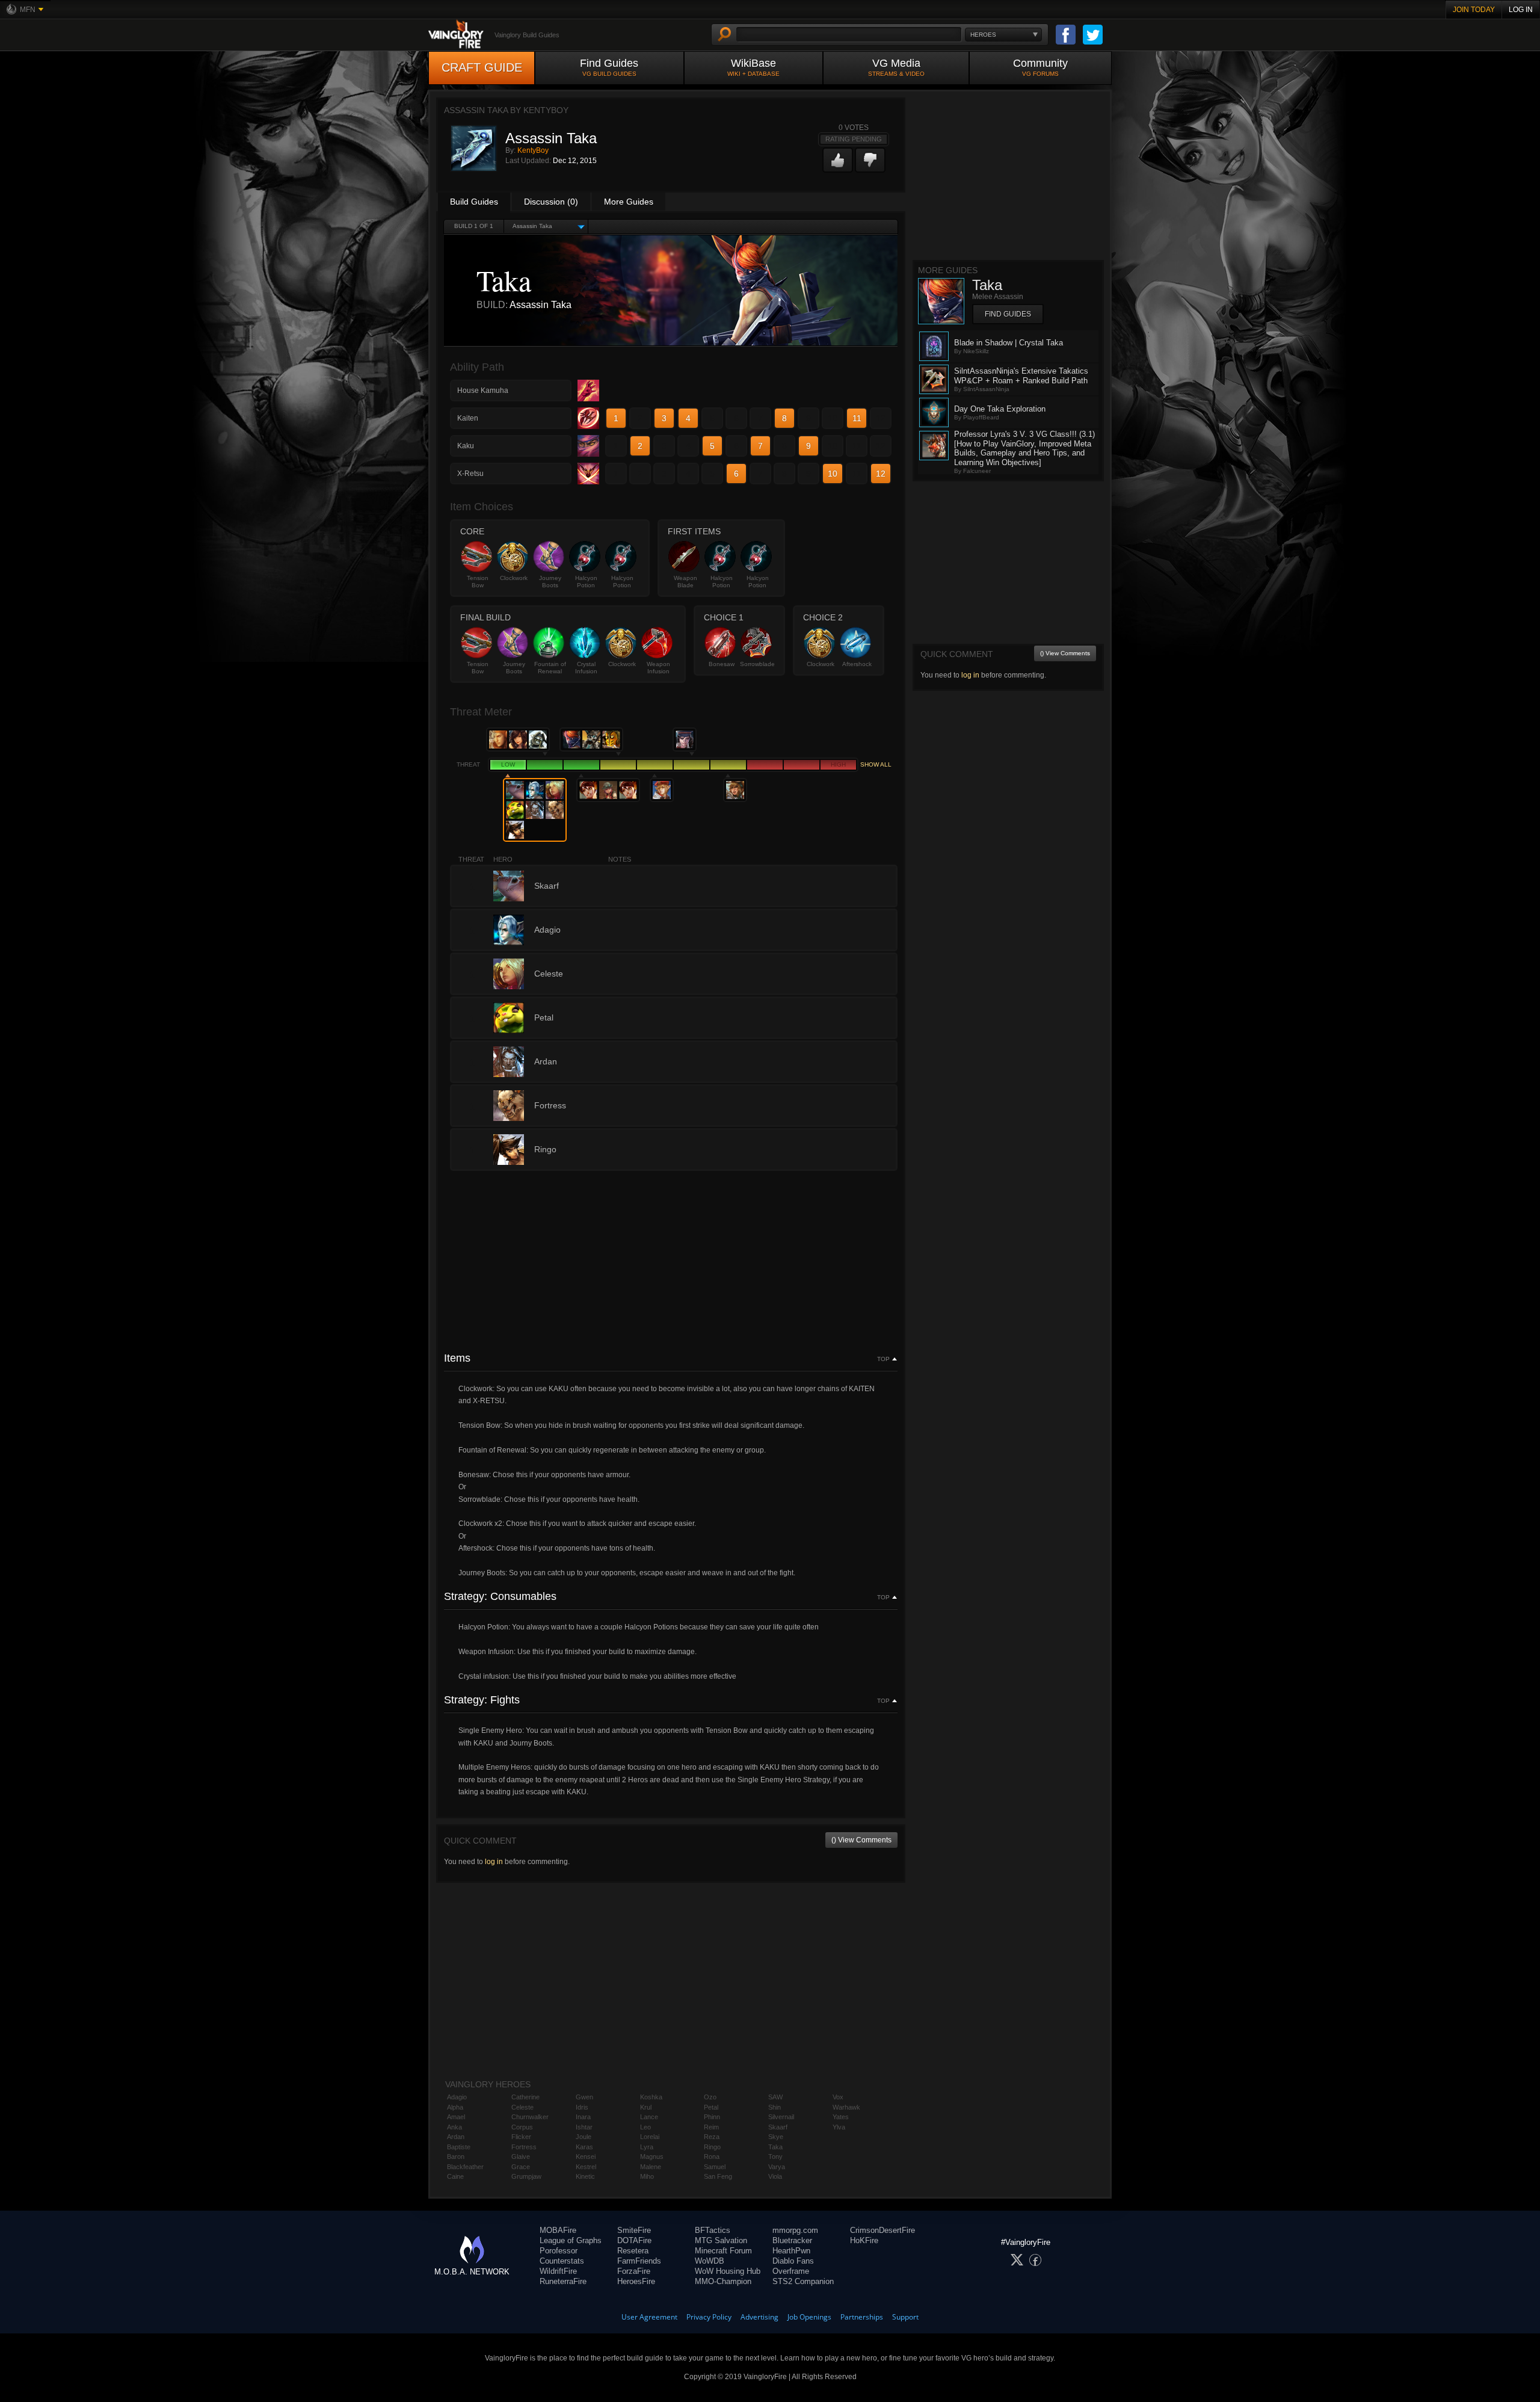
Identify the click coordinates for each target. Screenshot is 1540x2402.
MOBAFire (558, 2230)
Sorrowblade (757, 664)
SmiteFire (634, 2230)
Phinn (712, 2117)
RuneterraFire (563, 2281)
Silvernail (781, 2117)
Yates (841, 2117)
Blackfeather (465, 2167)
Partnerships (862, 2317)
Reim (711, 2127)
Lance (649, 2117)
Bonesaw (722, 664)
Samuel (715, 2167)
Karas (584, 2147)
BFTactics (713, 2230)
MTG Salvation (721, 2240)
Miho (647, 2176)
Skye (776, 2137)
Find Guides (609, 67)
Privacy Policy (709, 2317)
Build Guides (474, 202)
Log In (1521, 10)
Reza (712, 2137)
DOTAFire (634, 2240)
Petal (711, 2107)
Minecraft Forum (723, 2251)
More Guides (629, 202)
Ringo (712, 2147)
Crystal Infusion (586, 668)
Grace (521, 2167)
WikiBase (753, 67)
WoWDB (710, 2261)
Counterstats (562, 2261)
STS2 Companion (803, 2281)
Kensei (586, 2157)
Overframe (791, 2271)
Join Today (1474, 10)
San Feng (718, 2176)
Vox (838, 2097)
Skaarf (778, 2127)
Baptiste (459, 2147)
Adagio (457, 2097)
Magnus (652, 2157)
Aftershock (857, 664)
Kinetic (585, 2176)
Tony (775, 2157)
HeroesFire (636, 2281)
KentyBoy (533, 150)
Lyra (647, 2147)
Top (883, 1359)
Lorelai (650, 2137)
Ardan (456, 2137)
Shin (775, 2107)
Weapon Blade (685, 582)
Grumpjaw (526, 2176)
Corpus (522, 2127)
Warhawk (846, 2107)
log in (494, 1862)
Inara (583, 2117)
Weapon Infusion (658, 668)
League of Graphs (571, 2240)
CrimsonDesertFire (882, 2230)
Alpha (455, 2107)
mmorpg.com (795, 2230)
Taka (775, 2147)
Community (1040, 67)
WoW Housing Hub (728, 2271)
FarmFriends (639, 2261)
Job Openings (809, 2317)
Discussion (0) (551, 202)
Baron (456, 2157)
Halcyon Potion (586, 582)
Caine (455, 2176)
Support (905, 2317)
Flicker (521, 2137)
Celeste (522, 2107)
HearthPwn (791, 2251)
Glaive (521, 2157)
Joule (584, 2137)
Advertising (759, 2317)
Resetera (633, 2251)
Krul (646, 2107)
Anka (454, 2127)
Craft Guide (482, 67)
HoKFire (864, 2240)
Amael (456, 2117)
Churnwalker (530, 2117)
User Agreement (649, 2317)
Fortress (524, 2147)
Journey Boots (550, 582)
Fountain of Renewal (550, 668)
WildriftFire (558, 2271)
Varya (777, 2167)
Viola (775, 2176)
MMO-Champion (723, 2281)
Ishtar (584, 2127)
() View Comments (861, 1840)
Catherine (525, 2097)
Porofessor (559, 2251)
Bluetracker (792, 2240)
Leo (645, 2127)
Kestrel (586, 2167)
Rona (712, 2157)
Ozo (710, 2097)
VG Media (896, 67)
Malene (651, 2167)
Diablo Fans (793, 2261)
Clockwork (514, 578)
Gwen (584, 2097)
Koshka (651, 2097)
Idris (582, 2107)
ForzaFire (634, 2271)
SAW (775, 2097)
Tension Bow (478, 582)
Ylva (839, 2127)
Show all (876, 764)
